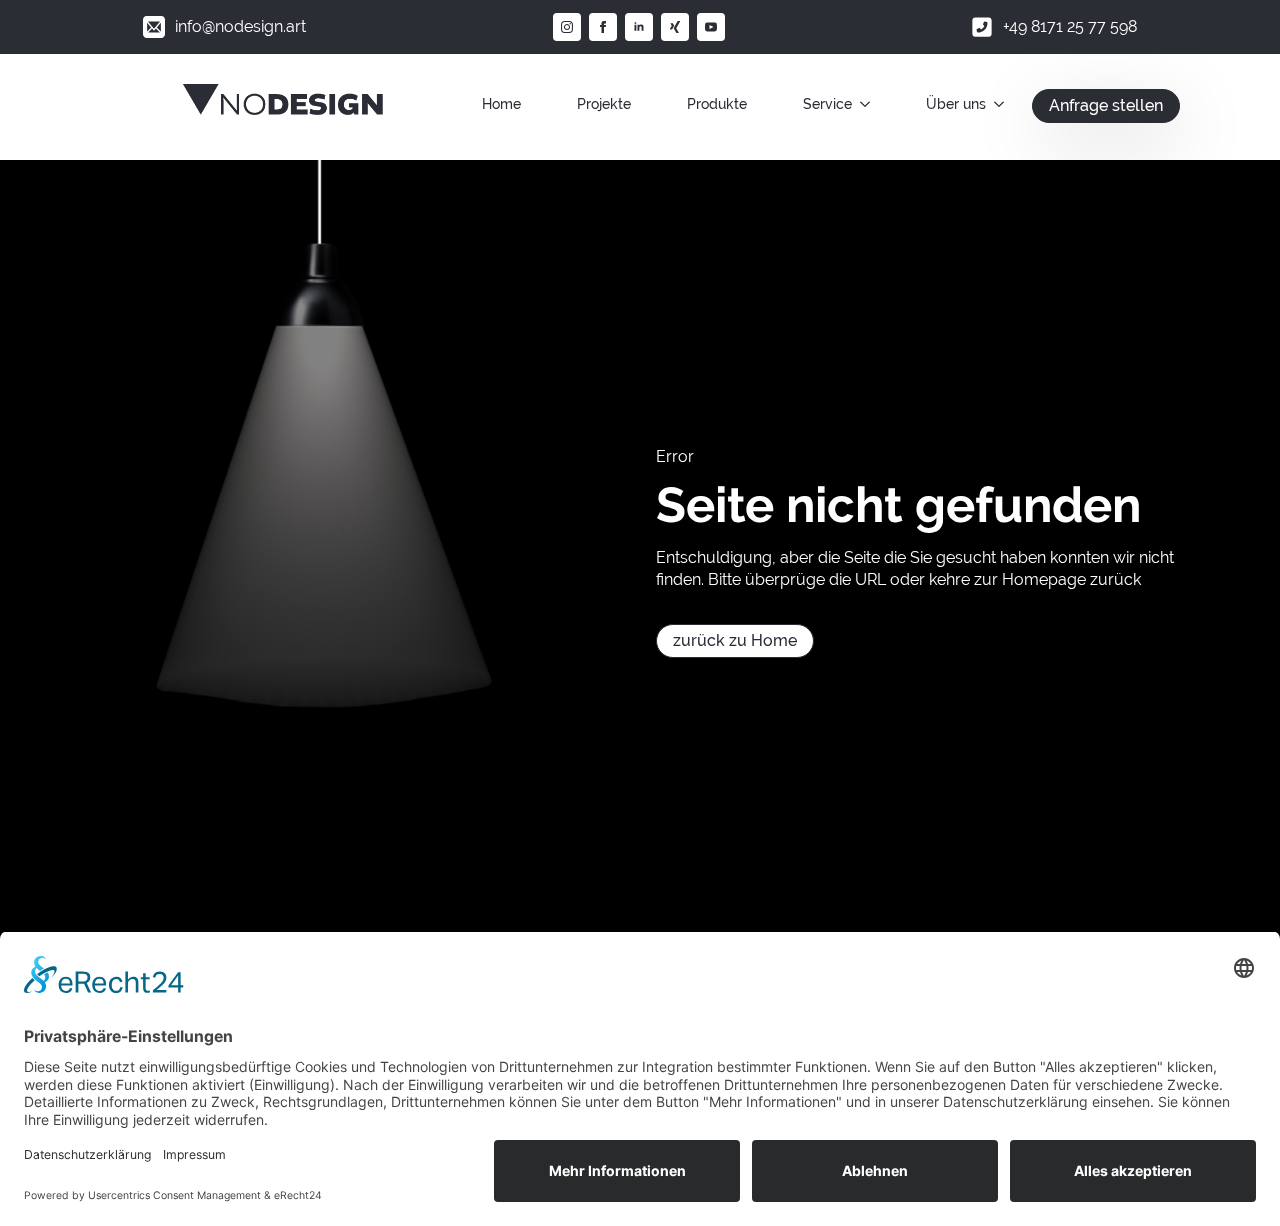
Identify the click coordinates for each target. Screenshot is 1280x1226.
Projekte (604, 104)
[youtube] (711, 27)
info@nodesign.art (240, 26)
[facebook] (603, 27)
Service (827, 104)
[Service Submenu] (869, 104)
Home (501, 104)
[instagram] (567, 27)
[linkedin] (639, 27)
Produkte (717, 104)
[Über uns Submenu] (1003, 104)
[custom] (675, 27)
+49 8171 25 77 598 (1070, 26)
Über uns (956, 104)
